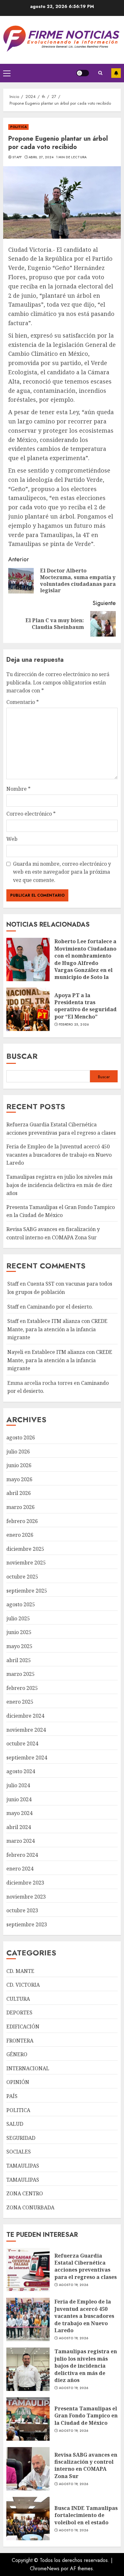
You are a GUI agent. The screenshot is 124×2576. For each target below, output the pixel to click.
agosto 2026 (21, 1437)
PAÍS (12, 2096)
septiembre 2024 (27, 1758)
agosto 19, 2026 (74, 2285)
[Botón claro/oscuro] (83, 73)
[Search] (100, 73)
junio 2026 (19, 1465)
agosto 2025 (21, 1604)
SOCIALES (19, 2152)
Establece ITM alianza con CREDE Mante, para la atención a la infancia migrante (57, 1329)
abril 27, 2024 (41, 157)
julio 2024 (18, 1785)
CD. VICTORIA (23, 1985)
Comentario (23, 702)
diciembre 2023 (25, 1883)
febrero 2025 (22, 1688)
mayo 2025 (19, 1646)
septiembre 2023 (27, 1924)
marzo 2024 (21, 1841)
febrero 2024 (22, 1855)
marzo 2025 (21, 1674)
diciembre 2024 (25, 1716)
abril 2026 (19, 1493)
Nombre (18, 789)
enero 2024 (20, 1869)
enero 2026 (20, 1535)
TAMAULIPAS (23, 2166)
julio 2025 (18, 1618)
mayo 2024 (19, 1813)
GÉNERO (17, 2054)
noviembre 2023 (26, 1897)
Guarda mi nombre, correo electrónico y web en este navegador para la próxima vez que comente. (62, 872)
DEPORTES (19, 2012)
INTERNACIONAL (28, 2068)
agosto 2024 (21, 1771)
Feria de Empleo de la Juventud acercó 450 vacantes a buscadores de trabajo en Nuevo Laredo (59, 1155)
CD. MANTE (20, 1971)
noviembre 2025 (26, 1563)
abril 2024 (19, 1827)
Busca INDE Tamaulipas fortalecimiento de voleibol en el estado (86, 2515)
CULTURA (18, 1999)
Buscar (22, 1056)
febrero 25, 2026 (74, 1025)
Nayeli (15, 1352)
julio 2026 (18, 1452)
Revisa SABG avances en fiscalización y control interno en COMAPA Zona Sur (86, 2465)
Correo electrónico (31, 814)
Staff (17, 157)
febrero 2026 (22, 1521)
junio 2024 (19, 1799)
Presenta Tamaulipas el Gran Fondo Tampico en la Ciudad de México (61, 1211)
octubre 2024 (22, 1743)
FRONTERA (20, 2041)
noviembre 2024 (26, 1730)
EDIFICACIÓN (23, 2027)
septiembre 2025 (27, 1591)
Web (12, 839)
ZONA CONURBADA (30, 2207)
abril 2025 (19, 1660)
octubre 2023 (22, 1910)
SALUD (15, 2124)
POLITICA (18, 127)
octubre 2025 (22, 1577)
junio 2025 (19, 1632)
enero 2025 (20, 1702)
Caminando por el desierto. (60, 1307)
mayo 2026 (19, 1479)
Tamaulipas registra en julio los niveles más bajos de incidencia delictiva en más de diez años (59, 1185)
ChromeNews (45, 2569)
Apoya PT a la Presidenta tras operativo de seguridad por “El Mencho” (86, 1006)
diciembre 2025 (25, 1549)
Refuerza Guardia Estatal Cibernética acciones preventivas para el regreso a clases (86, 2266)
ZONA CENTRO (25, 2193)
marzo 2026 (21, 1507)
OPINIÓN (18, 2082)
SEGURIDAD (21, 2138)
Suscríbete (116, 73)
